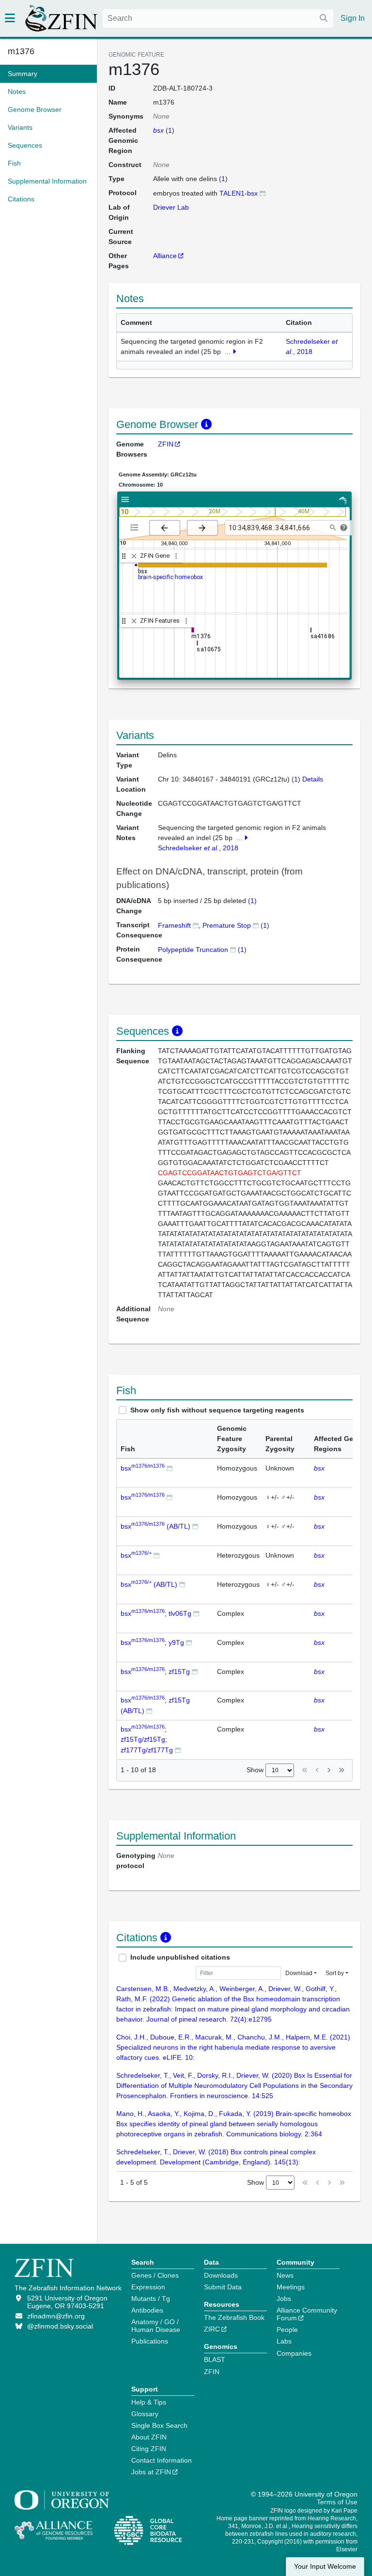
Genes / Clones (155, 2275)
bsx (143, 1468)
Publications (150, 2341)
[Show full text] (234, 352)
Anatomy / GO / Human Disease (156, 2326)
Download (299, 1973)
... (228, 352)
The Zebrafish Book (234, 2317)
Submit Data (223, 2287)
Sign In (353, 18)
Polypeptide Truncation (193, 950)
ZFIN (166, 444)
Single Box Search (159, 2425)
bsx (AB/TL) (155, 1526)
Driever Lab (171, 207)
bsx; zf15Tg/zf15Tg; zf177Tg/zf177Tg (147, 1740)
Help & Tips (149, 2402)
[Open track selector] (136, 527)
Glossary (145, 2414)
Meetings (291, 2287)
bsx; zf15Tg (155, 1671)
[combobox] (218, 18)
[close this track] (134, 556)
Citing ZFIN (149, 2449)
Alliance (165, 256)
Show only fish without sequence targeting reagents (217, 1410)
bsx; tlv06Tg (156, 1613)
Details (313, 779)
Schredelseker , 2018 (198, 848)
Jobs (284, 2299)
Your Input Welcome (325, 2567)
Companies (294, 2353)
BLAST (215, 2360)
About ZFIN (149, 2437)
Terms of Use (337, 2502)
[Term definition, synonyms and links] (196, 925)
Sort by (335, 1973)
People (287, 2330)
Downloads (221, 2275)
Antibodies (147, 2310)
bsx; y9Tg (152, 1642)
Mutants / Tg (151, 2299)
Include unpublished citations (180, 1957)
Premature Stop (227, 925)
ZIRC (212, 2329)
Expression (148, 2287)
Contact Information (162, 2460)
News (285, 2275)
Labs (284, 2341)
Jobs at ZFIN (151, 2472)
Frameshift (174, 925)
